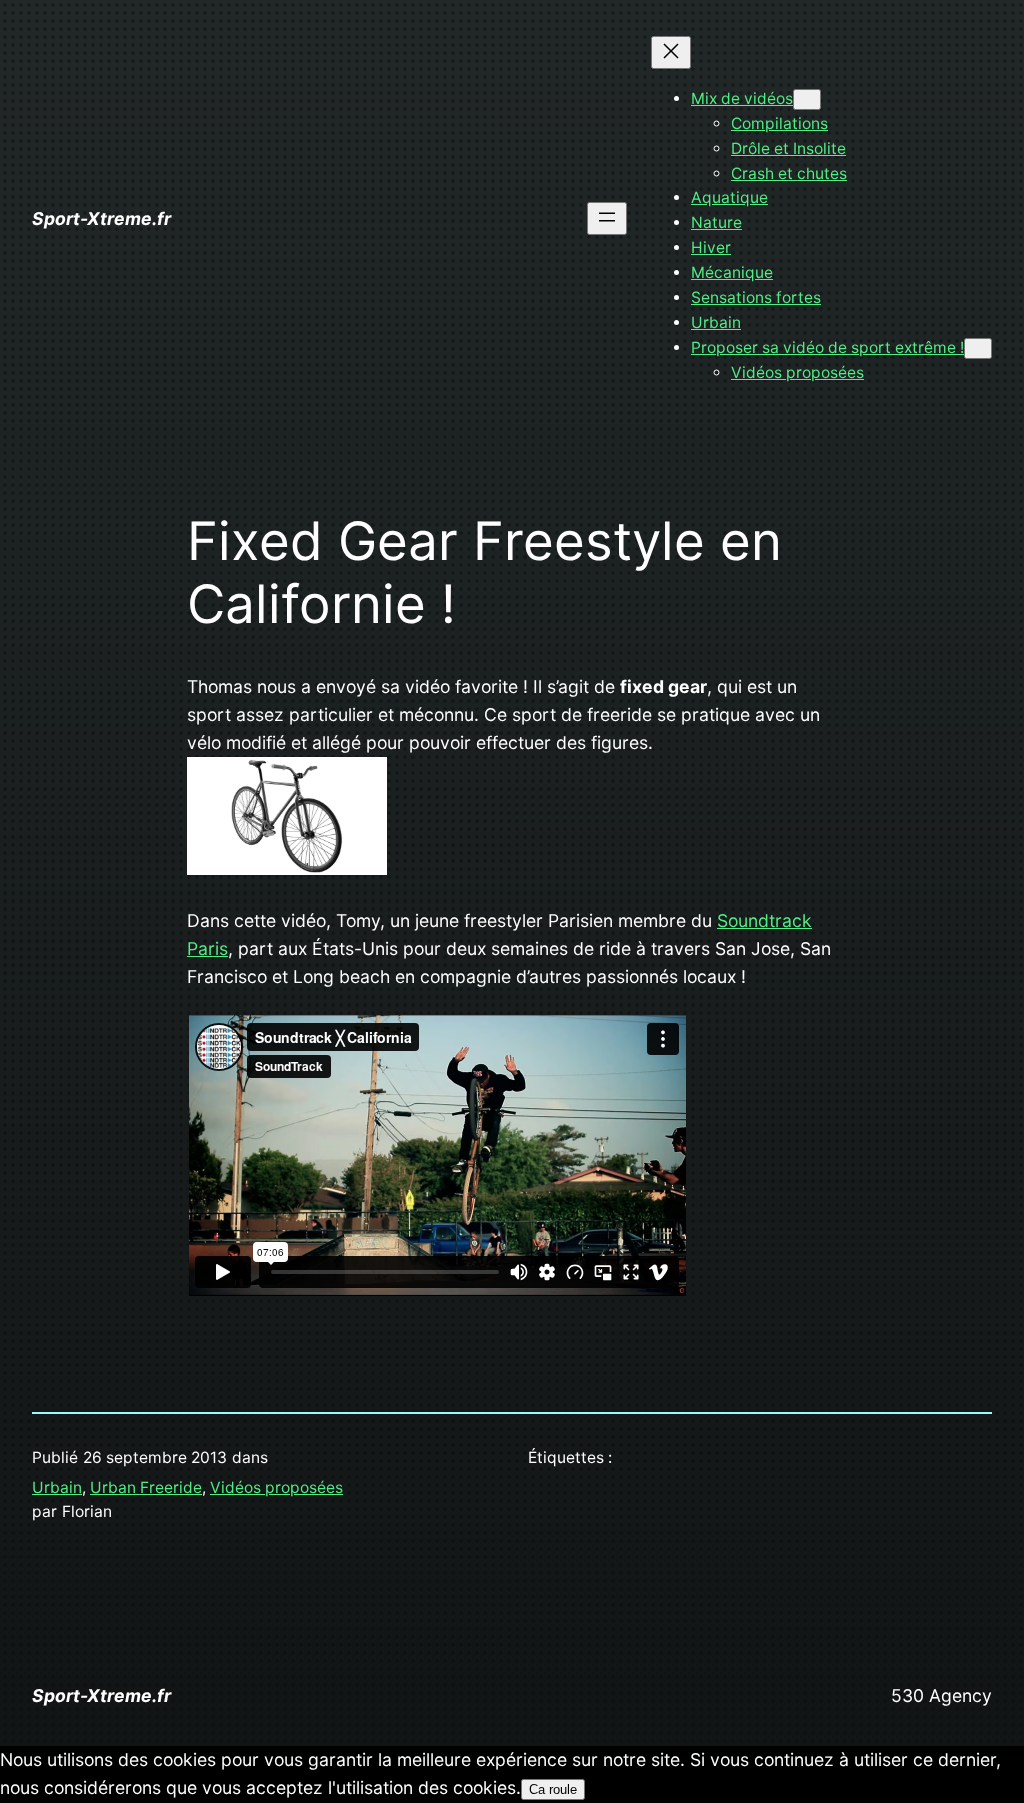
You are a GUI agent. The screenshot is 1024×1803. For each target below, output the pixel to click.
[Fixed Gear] (287, 868)
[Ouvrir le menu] (607, 218)
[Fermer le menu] (671, 52)
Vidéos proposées (276, 1487)
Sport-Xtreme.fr (101, 218)
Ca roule (553, 1789)
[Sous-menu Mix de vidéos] (807, 99)
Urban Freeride (146, 1487)
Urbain (57, 1487)
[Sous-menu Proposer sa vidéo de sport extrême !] (978, 348)
